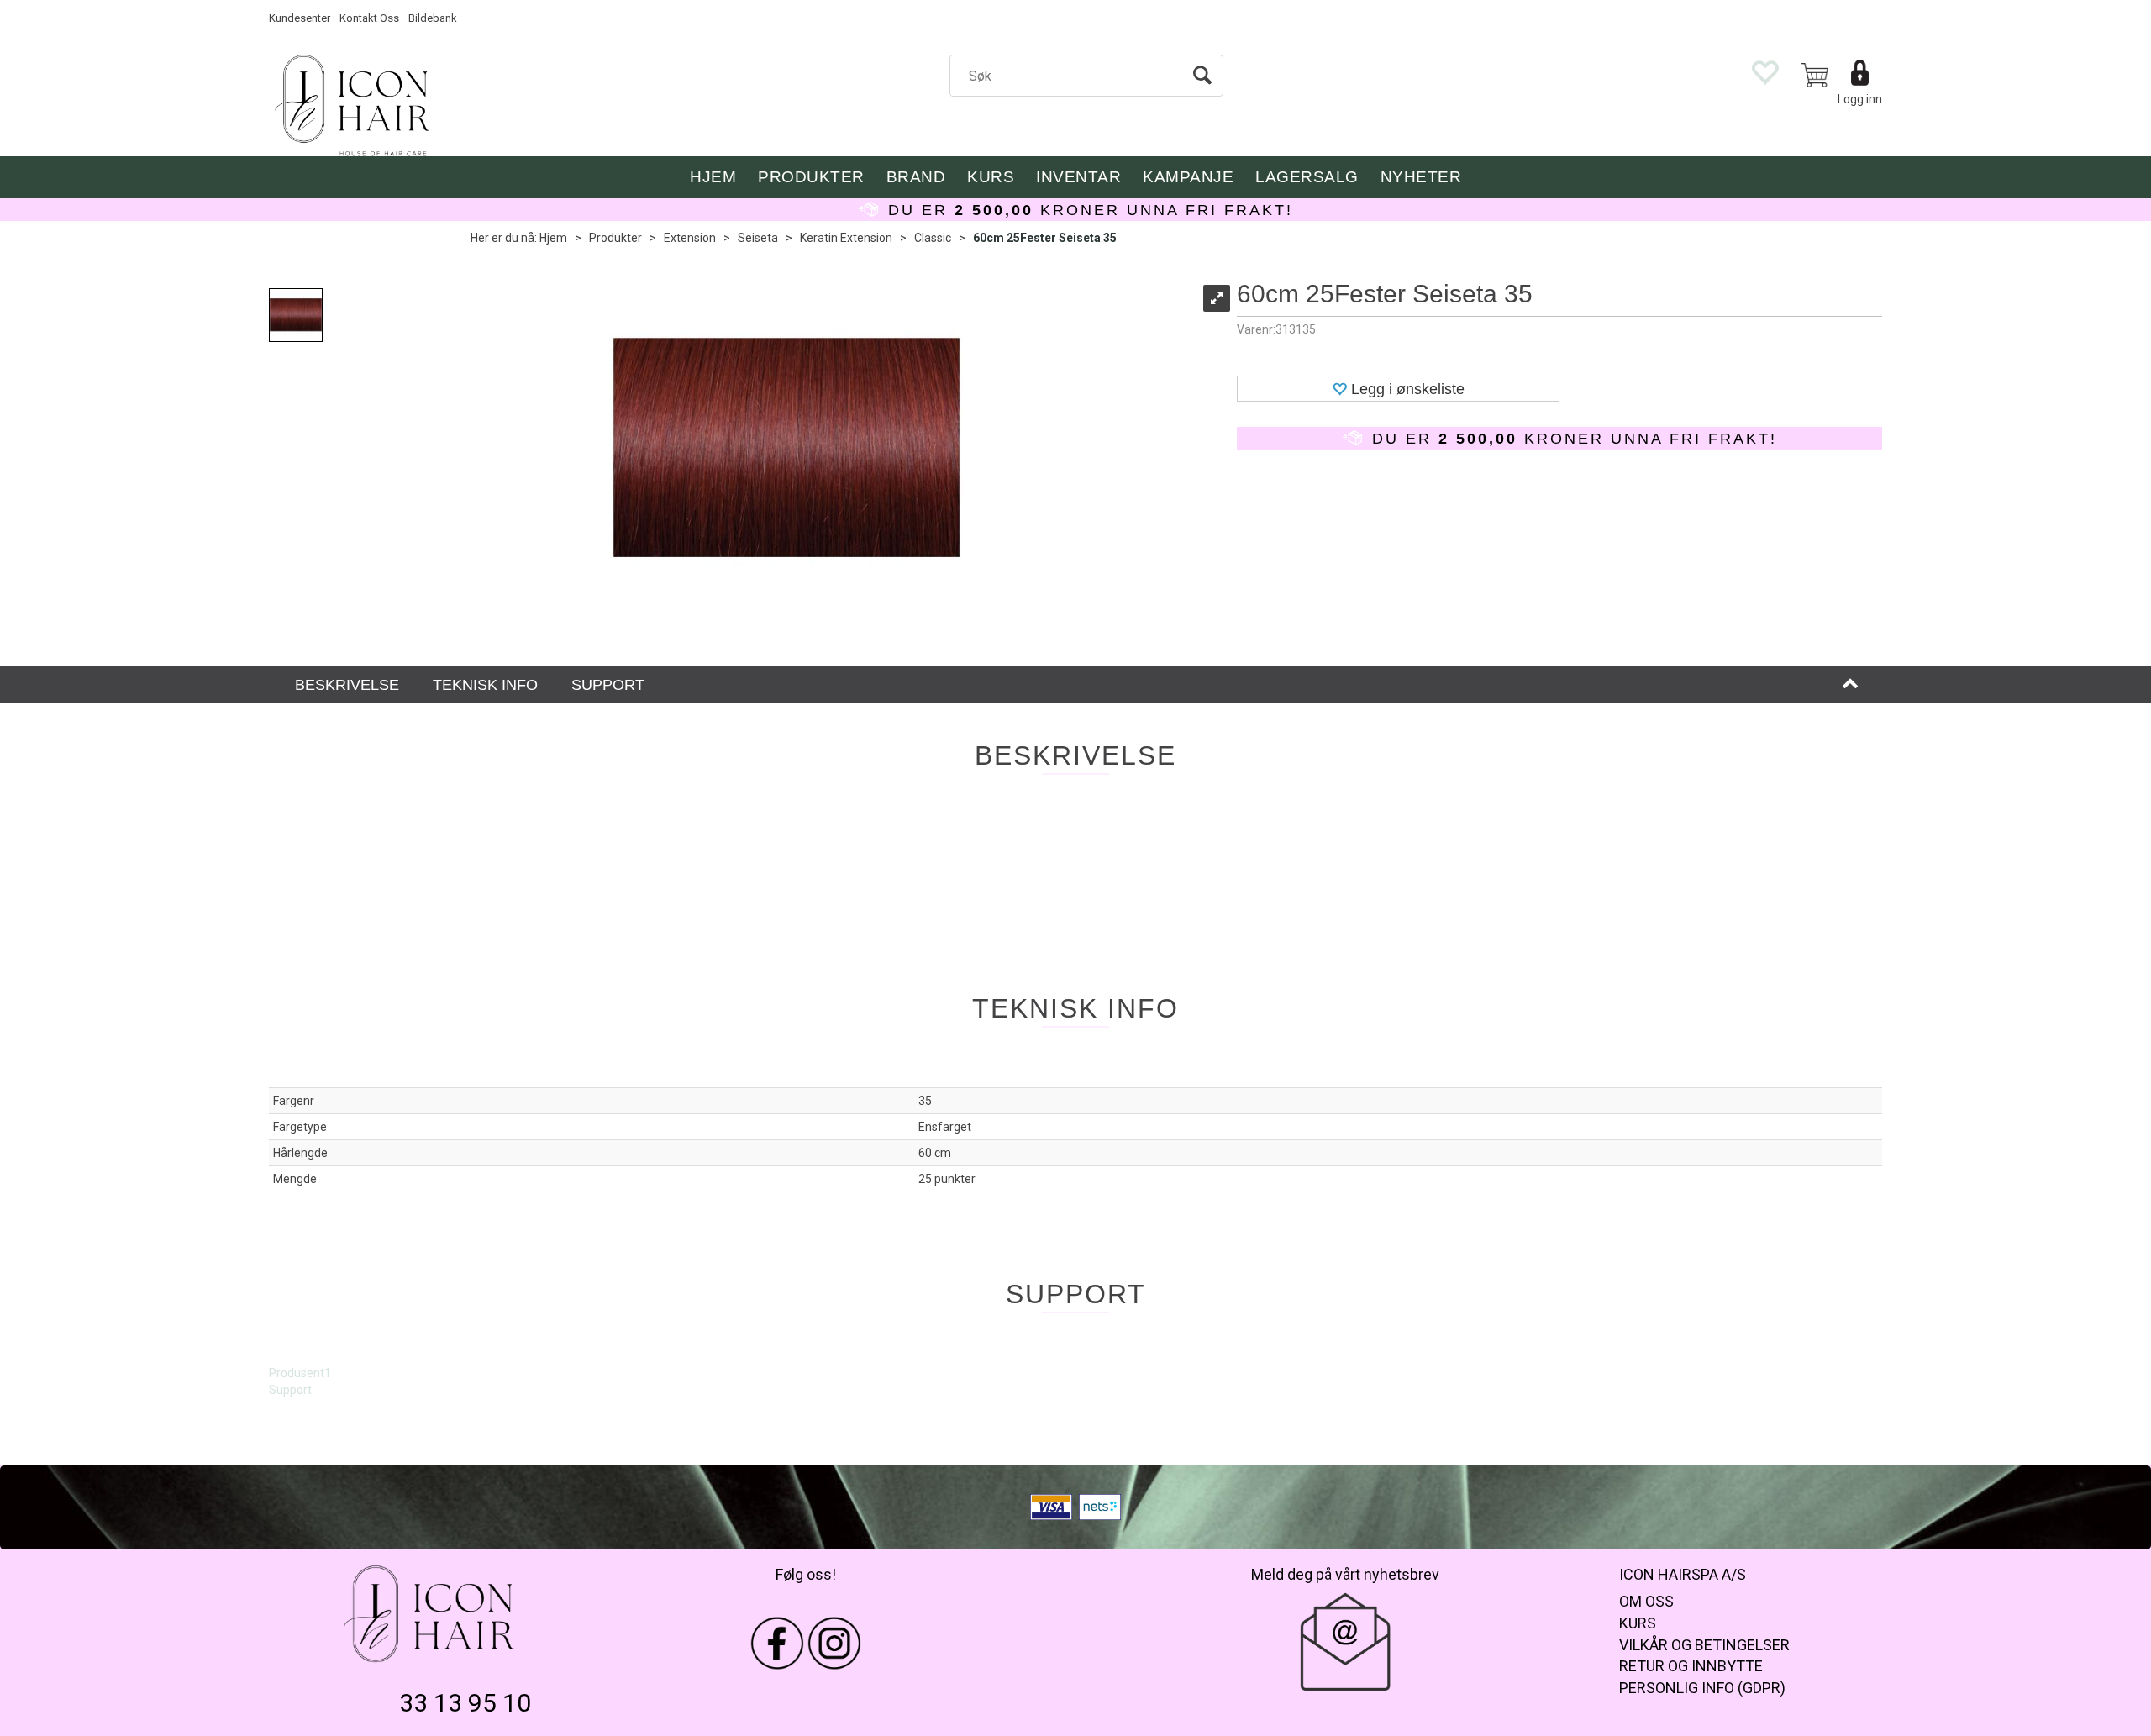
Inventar (1078, 177)
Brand (916, 177)
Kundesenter (300, 18)
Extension (690, 238)
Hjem (553, 238)
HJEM (713, 177)
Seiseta (758, 238)
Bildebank (433, 18)
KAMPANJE (1188, 177)
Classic (933, 238)
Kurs (991, 177)
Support (290, 1390)
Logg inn (1860, 99)
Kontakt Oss (369, 18)
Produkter (811, 177)
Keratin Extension (846, 238)
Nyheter (1421, 177)
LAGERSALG (1307, 177)
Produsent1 (300, 1373)
